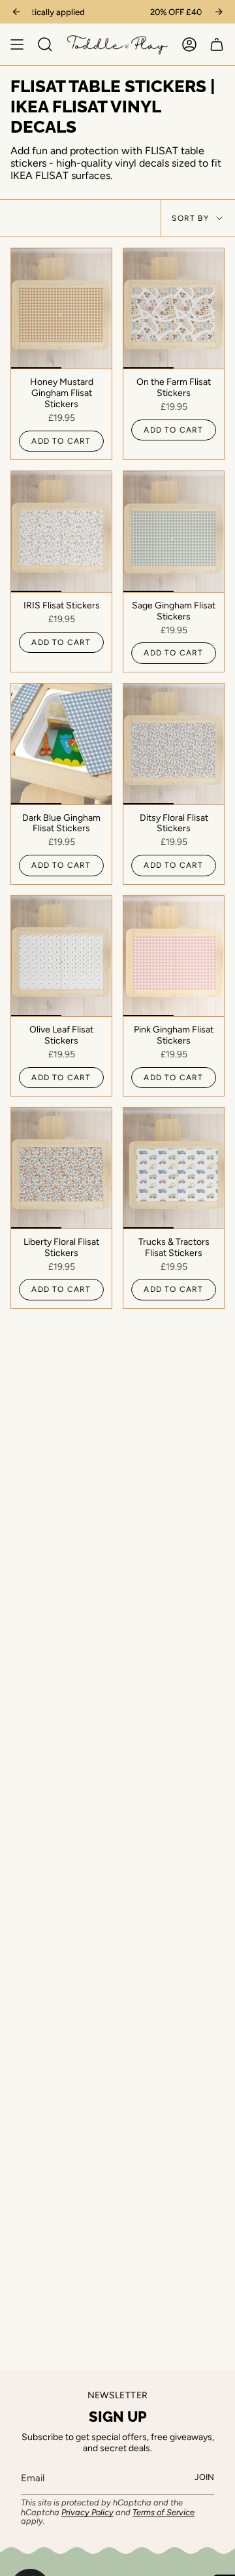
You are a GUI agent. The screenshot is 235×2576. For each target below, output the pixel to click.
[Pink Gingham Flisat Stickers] (174, 956)
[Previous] (16, 12)
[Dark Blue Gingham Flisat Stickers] (61, 744)
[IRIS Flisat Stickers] (61, 532)
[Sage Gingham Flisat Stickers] (174, 532)
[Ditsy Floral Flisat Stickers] (174, 744)
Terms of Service (164, 2512)
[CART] (217, 44)
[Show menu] (17, 44)
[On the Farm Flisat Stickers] (174, 309)
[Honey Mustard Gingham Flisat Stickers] (61, 309)
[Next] (219, 12)
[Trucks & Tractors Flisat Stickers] (174, 1168)
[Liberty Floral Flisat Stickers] (61, 1168)
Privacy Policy (87, 2512)
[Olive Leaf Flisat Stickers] (61, 956)
